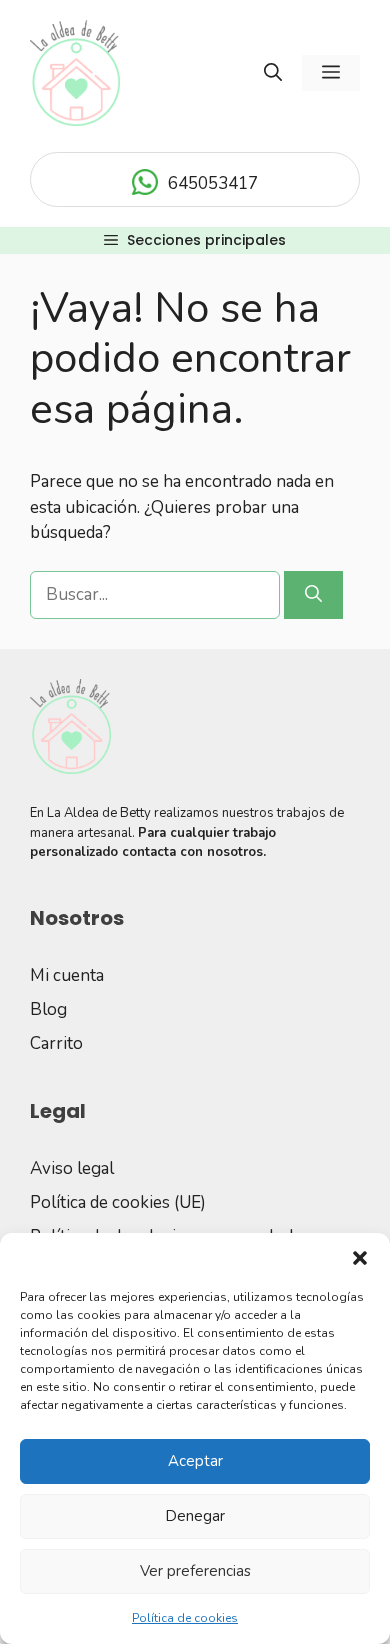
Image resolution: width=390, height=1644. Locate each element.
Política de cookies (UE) (118, 1202)
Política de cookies (185, 1618)
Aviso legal (72, 1168)
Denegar (195, 1516)
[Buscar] (313, 595)
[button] (360, 1258)
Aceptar (195, 1461)
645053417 (213, 183)
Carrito (56, 1043)
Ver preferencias (195, 1571)
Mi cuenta (67, 975)
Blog (48, 1009)
